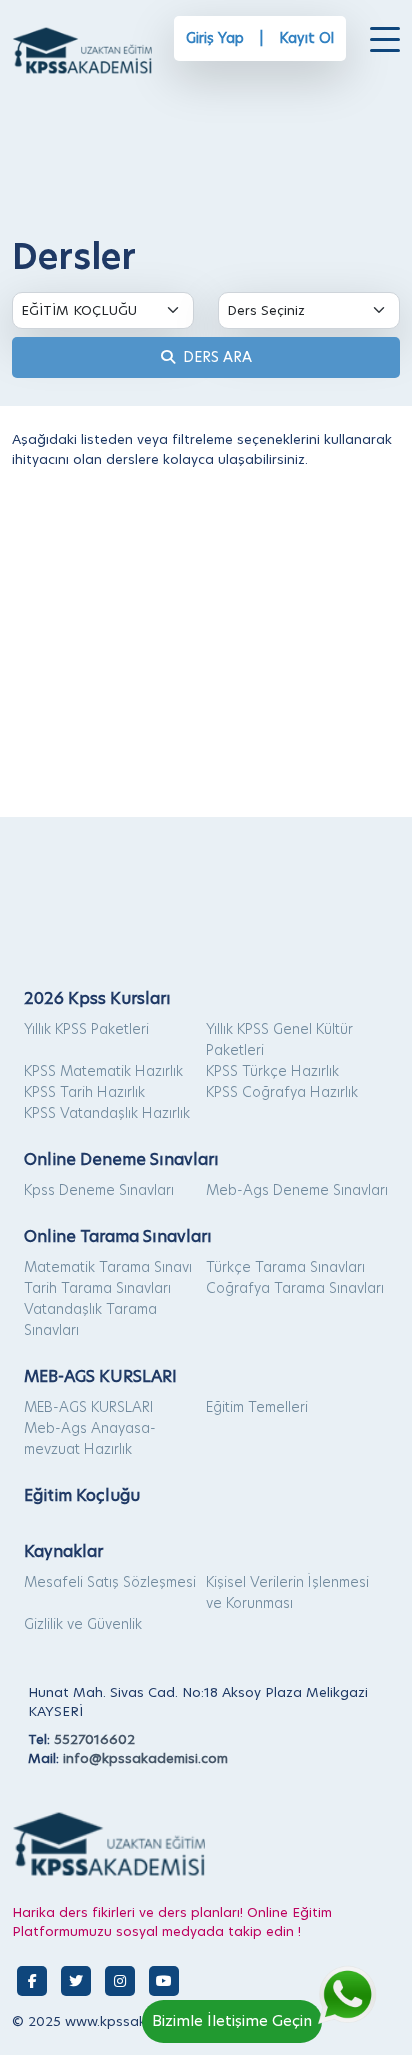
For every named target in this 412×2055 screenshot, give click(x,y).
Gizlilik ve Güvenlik (83, 1624)
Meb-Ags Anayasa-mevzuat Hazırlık (90, 1438)
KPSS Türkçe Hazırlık (272, 1071)
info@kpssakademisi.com (145, 1758)
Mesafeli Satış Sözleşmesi (110, 1582)
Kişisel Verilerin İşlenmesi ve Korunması (287, 1592)
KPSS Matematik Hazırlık (103, 1071)
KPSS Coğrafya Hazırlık (282, 1092)
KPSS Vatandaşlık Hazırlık (107, 1113)
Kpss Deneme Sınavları (99, 1190)
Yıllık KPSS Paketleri (86, 1029)
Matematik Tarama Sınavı (108, 1267)
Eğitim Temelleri (257, 1407)
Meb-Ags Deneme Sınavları (297, 1190)
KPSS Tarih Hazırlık (84, 1092)
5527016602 (94, 1739)
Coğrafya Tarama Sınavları (295, 1288)
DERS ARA (213, 357)
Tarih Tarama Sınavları (97, 1288)
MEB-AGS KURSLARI (89, 1407)
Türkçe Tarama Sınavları (285, 1267)
